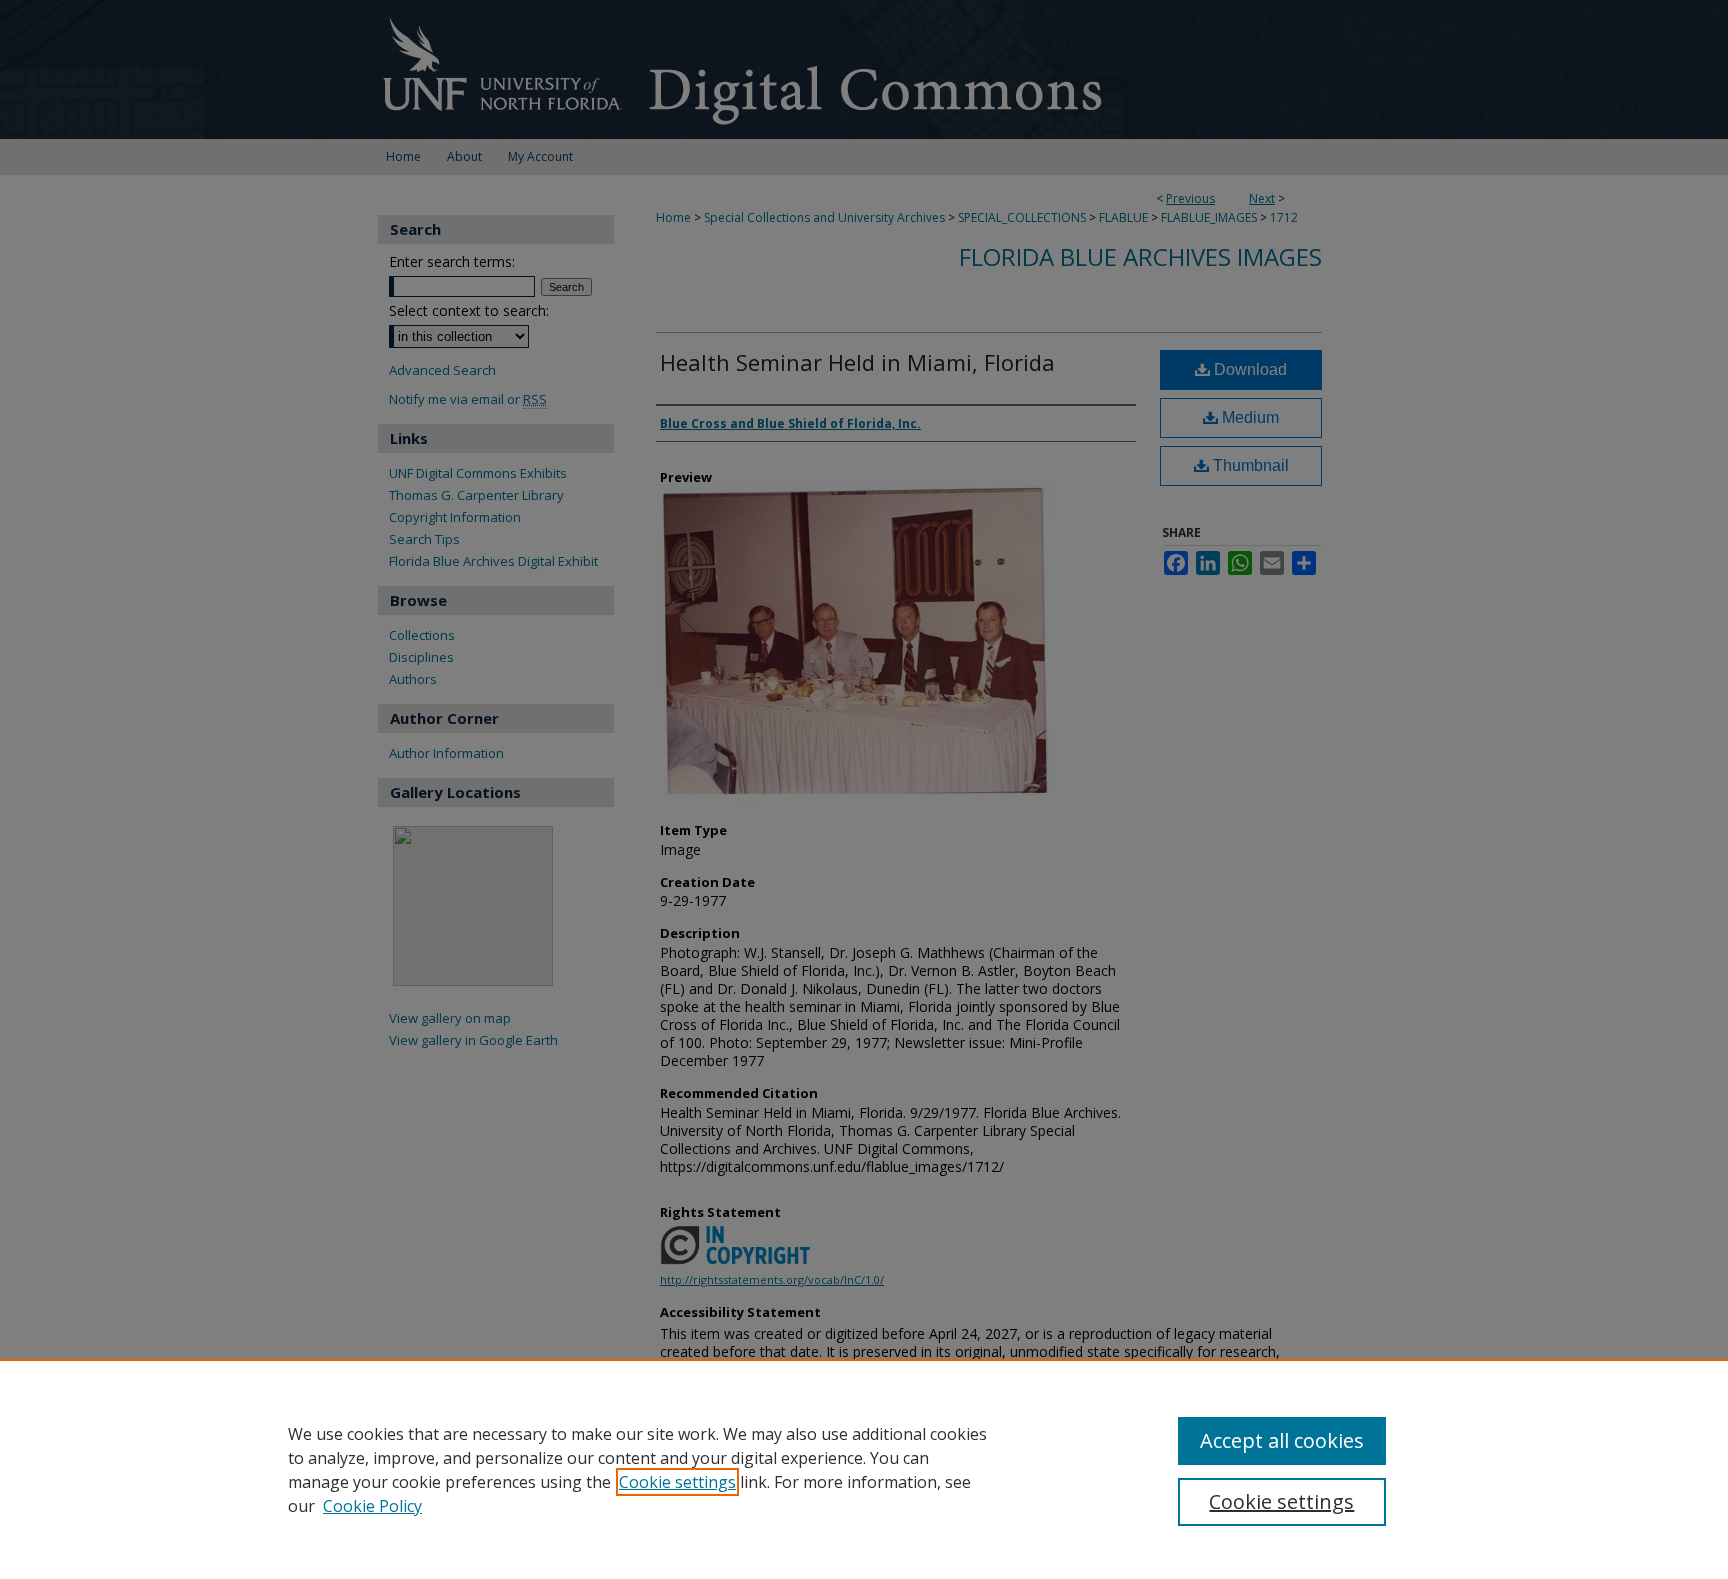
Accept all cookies (1282, 1440)
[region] (864, 1469)
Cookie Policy (372, 1506)
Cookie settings (677, 1482)
